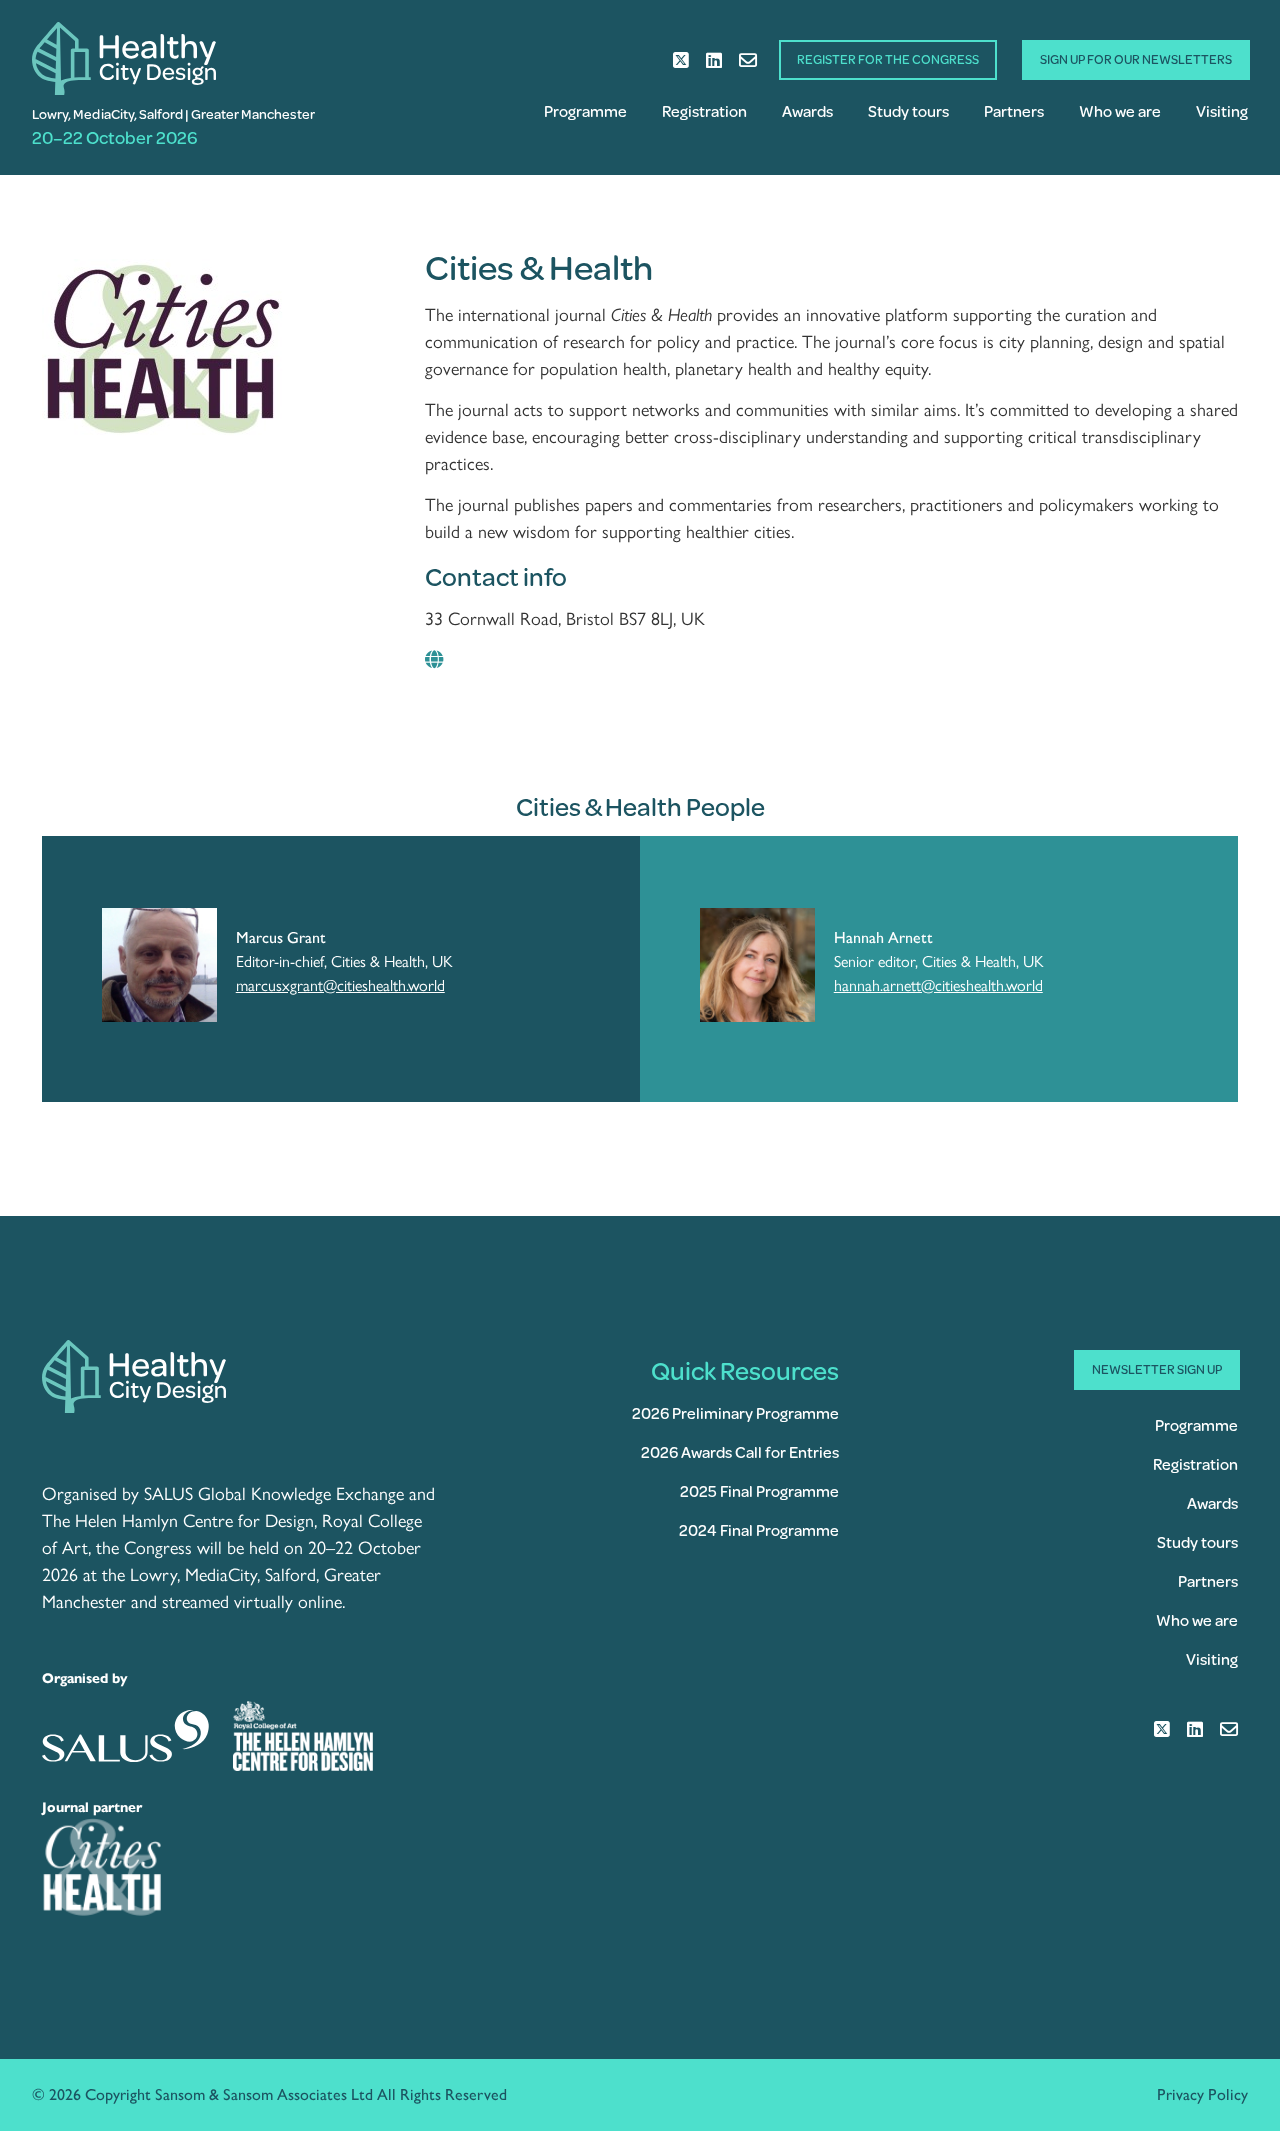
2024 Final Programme (759, 1529)
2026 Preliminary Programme (735, 1412)
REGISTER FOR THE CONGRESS (888, 59)
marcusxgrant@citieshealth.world (340, 985)
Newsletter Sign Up (1157, 1369)
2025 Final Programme (759, 1490)
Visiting (1222, 110)
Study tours (908, 110)
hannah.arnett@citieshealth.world (938, 985)
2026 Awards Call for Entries (740, 1451)
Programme (585, 110)
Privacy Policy (1202, 2094)
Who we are (1120, 110)
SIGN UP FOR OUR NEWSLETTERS (1136, 59)
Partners (1014, 110)
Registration (704, 110)
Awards (807, 110)
